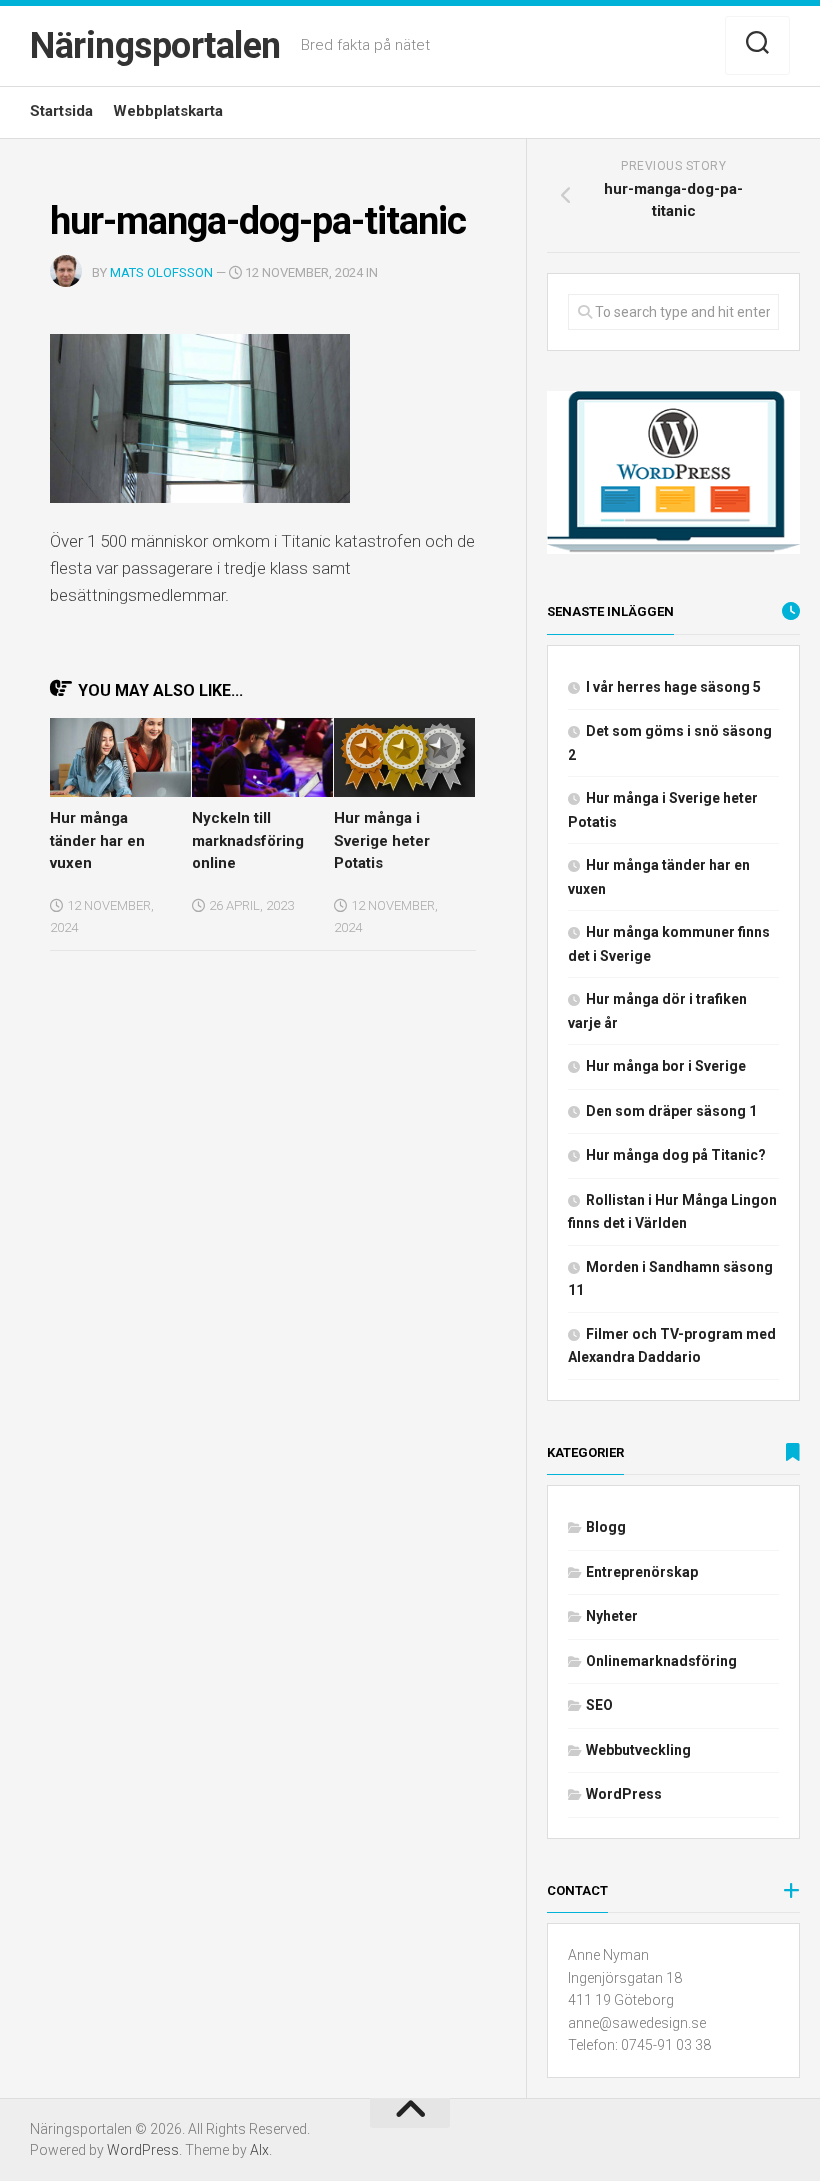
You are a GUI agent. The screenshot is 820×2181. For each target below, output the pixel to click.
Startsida (61, 111)
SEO (599, 1705)
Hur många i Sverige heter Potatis (382, 840)
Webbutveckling (638, 1750)
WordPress (624, 1794)
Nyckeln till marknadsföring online (248, 840)
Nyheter (612, 1616)
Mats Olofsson (161, 272)
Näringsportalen (155, 46)
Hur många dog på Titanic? (676, 1155)
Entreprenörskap (642, 1572)
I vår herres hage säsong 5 (673, 687)
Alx (259, 2150)
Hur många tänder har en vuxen (97, 840)
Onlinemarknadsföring (661, 1661)
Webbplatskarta (168, 111)
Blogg (606, 1527)
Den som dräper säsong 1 (671, 1111)
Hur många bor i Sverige (666, 1066)
